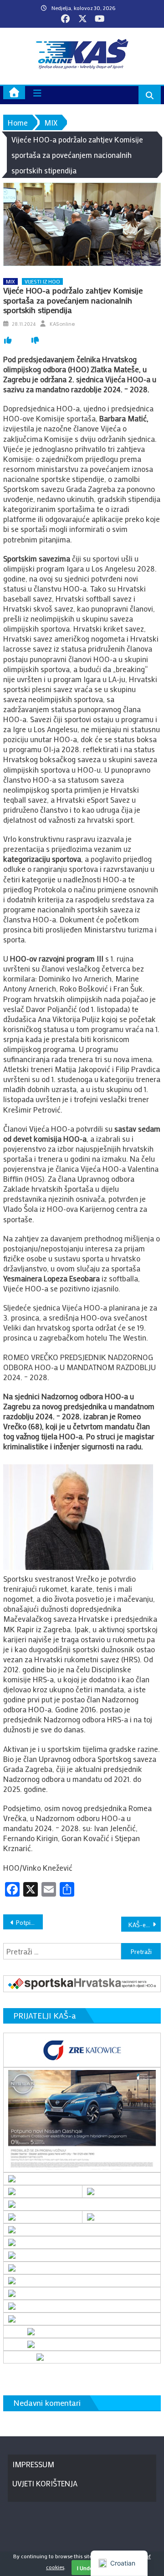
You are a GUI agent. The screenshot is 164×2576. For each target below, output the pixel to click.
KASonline (62, 324)
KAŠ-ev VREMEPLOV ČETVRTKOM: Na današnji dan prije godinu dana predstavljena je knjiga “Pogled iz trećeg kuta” (144, 1925)
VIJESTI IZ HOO (42, 281)
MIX (10, 281)
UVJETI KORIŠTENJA (45, 2483)
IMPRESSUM (33, 2464)
